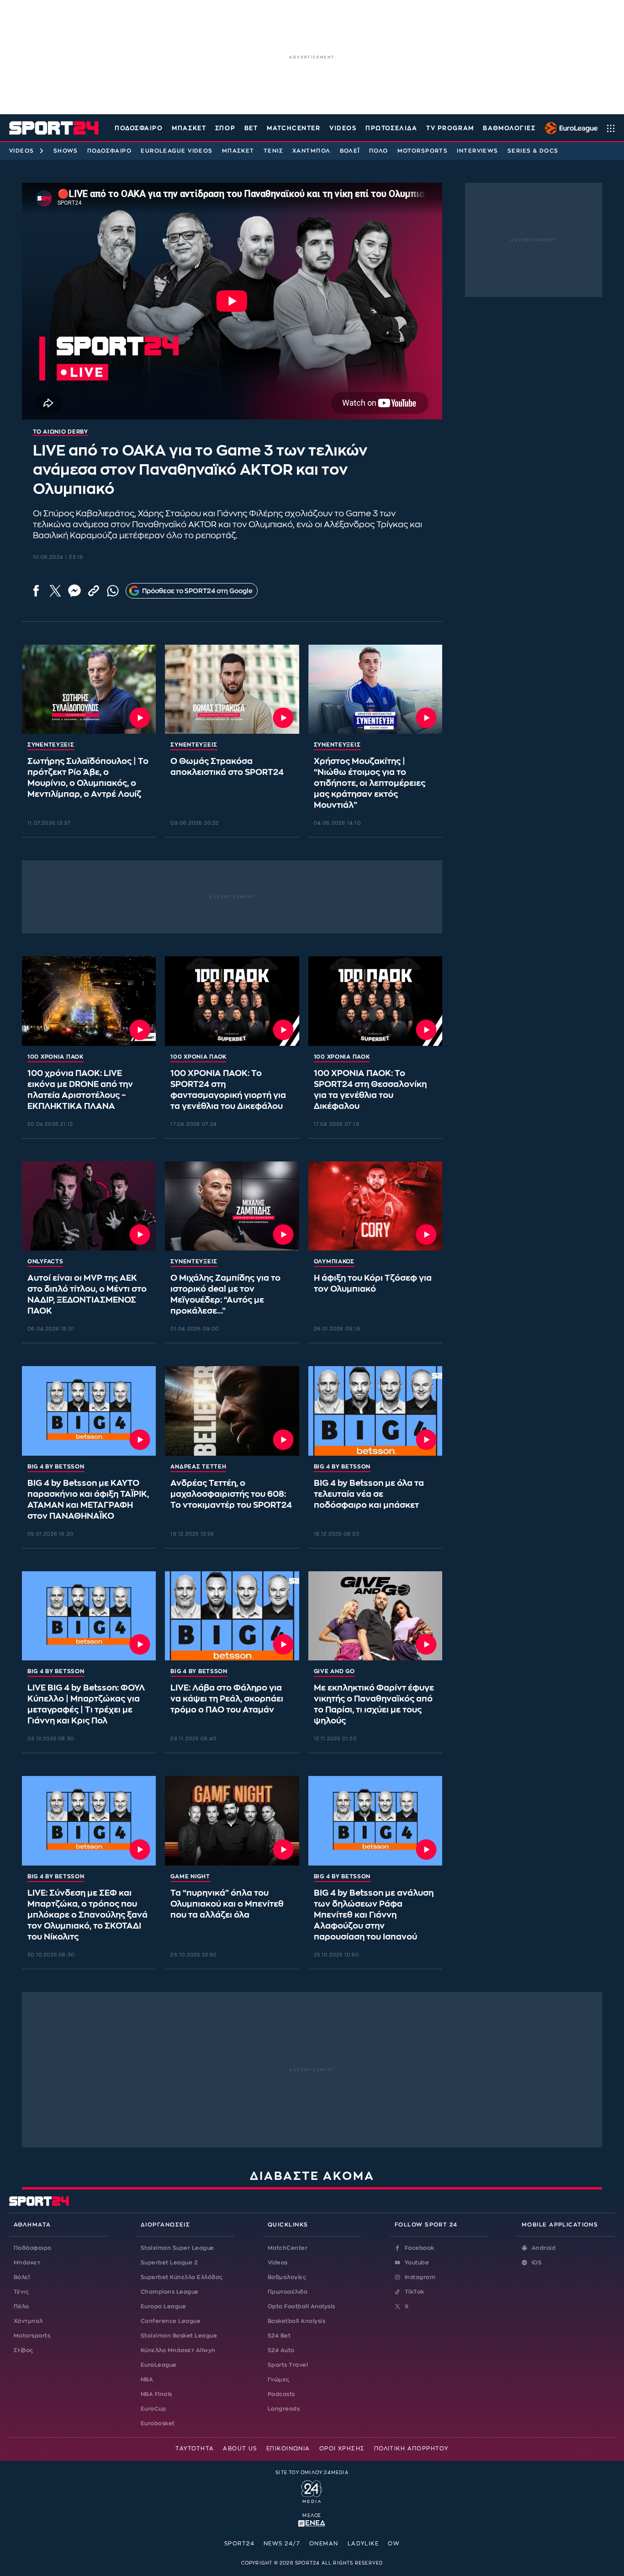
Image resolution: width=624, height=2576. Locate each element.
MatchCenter (288, 2248)
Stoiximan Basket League (179, 2336)
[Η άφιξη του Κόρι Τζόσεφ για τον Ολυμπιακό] (375, 1206)
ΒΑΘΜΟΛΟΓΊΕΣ (509, 128)
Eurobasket (158, 2423)
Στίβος (24, 2350)
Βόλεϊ (350, 151)
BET (251, 128)
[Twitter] (55, 591)
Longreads (284, 2409)
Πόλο (379, 151)
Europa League (163, 2306)
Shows (66, 151)
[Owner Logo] (312, 2491)
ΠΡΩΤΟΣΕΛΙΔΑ (391, 128)
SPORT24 (239, 2544)
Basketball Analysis (296, 2321)
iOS (537, 2263)
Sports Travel (288, 2365)
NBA (147, 2380)
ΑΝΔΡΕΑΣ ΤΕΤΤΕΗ (198, 1467)
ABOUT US (240, 2449)
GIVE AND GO (334, 1671)
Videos (22, 151)
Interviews (477, 151)
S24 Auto (281, 2350)
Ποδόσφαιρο (139, 128)
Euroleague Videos (177, 151)
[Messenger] (74, 591)
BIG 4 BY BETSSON (56, 1467)
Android (544, 2248)
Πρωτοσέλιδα (288, 2292)
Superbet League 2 (169, 2263)
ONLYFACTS (45, 1261)
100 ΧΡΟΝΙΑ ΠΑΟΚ (56, 1057)
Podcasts (281, 2394)
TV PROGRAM (450, 128)
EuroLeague (159, 2365)
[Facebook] (36, 591)
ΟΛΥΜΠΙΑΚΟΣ (334, 1261)
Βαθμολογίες (287, 2277)
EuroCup (153, 2409)
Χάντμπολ (312, 151)
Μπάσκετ (189, 128)
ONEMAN (324, 2544)
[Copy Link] (94, 591)
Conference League (171, 2321)
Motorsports (423, 151)
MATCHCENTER (293, 128)
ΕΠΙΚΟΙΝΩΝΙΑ (288, 2449)
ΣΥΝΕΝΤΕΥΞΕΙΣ (51, 745)
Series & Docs (533, 151)
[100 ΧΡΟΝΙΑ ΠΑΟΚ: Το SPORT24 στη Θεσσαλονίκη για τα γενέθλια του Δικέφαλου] (375, 1001)
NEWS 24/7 (282, 2544)
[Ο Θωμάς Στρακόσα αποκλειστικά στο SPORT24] (232, 689)
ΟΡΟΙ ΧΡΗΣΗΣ (342, 2449)
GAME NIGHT (190, 1876)
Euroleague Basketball (569, 128)
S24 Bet (279, 2336)
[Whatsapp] (113, 591)
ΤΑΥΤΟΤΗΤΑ (195, 2449)
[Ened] (312, 2523)
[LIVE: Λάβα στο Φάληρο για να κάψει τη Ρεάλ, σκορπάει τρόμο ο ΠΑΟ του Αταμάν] (232, 1616)
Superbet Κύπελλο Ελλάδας (182, 2277)
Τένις (273, 151)
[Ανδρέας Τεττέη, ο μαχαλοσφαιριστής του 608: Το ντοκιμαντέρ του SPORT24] (232, 1411)
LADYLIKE (363, 2544)
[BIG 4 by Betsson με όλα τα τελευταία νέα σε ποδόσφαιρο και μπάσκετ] (375, 1411)
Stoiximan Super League (177, 2248)
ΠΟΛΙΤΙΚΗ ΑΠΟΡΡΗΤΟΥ (411, 2449)
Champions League (170, 2292)
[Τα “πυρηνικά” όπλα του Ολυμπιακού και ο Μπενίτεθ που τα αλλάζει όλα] (232, 1821)
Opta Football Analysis (301, 2306)
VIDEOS (343, 128)
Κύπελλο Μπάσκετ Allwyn (178, 2350)
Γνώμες (279, 2380)
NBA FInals (156, 2394)
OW (394, 2544)
